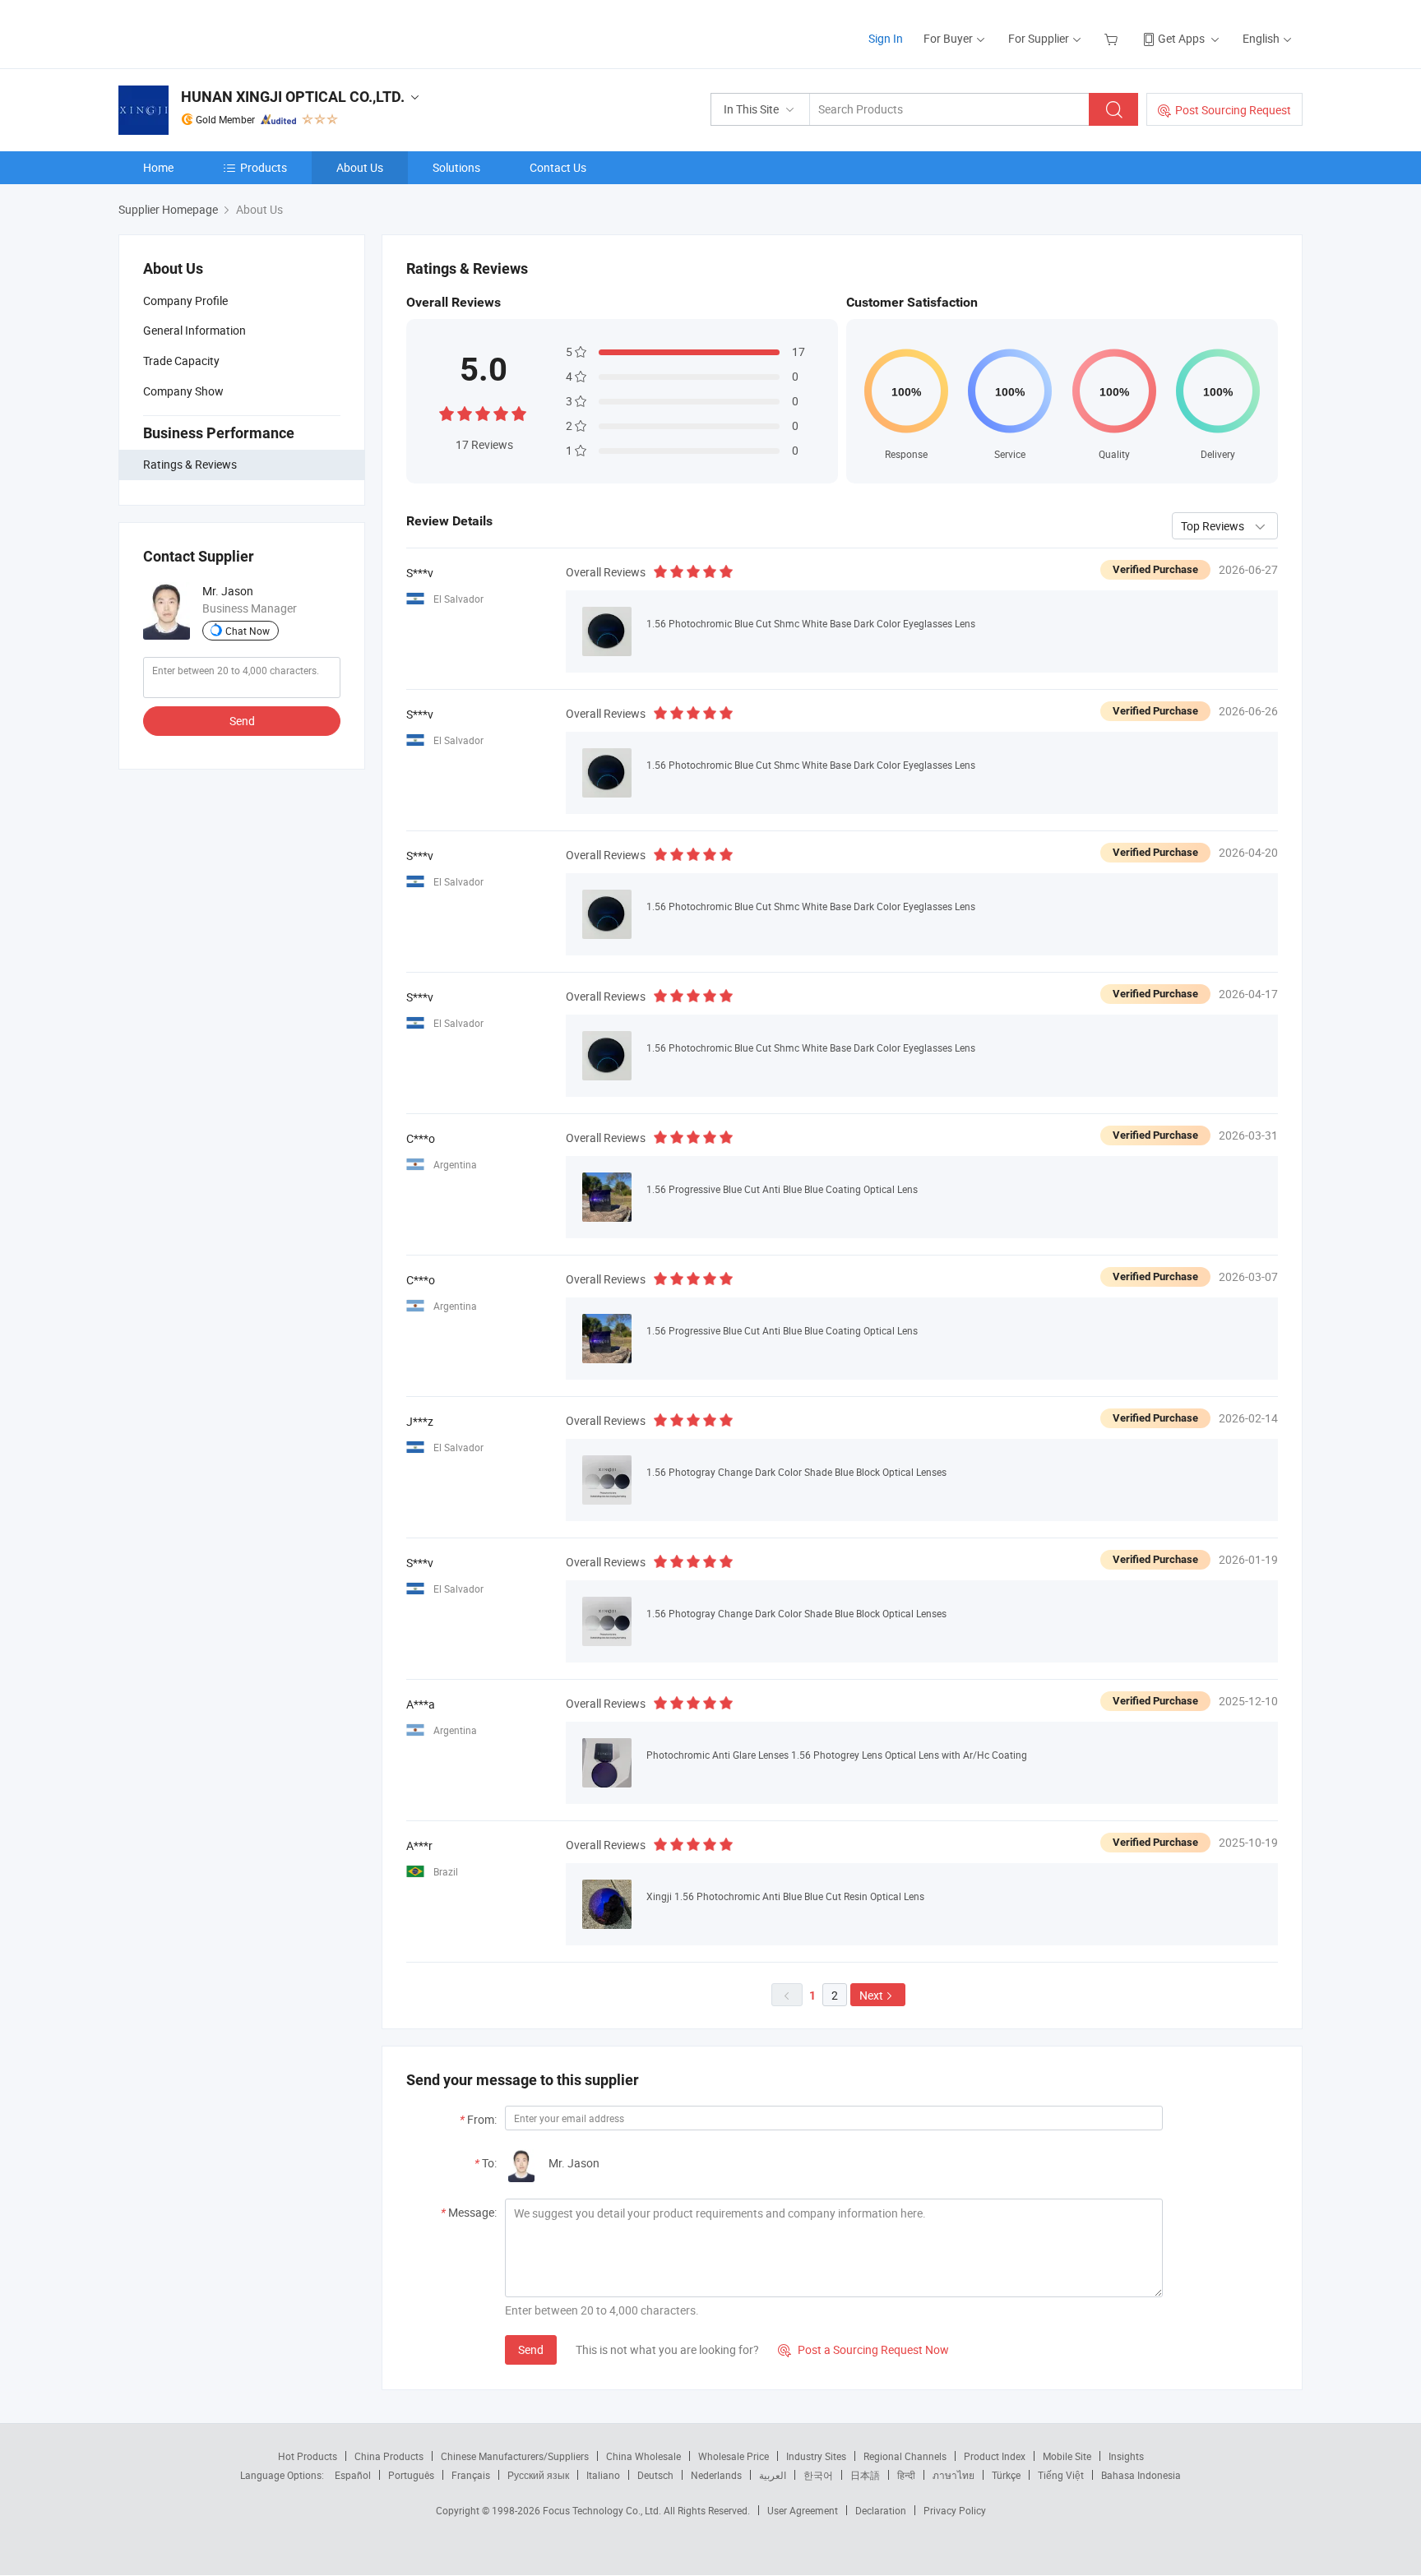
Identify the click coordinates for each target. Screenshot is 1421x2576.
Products (264, 167)
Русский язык (538, 2475)
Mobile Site (1067, 2456)
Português (411, 2475)
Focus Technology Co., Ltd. (603, 2510)
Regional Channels (905, 2456)
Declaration (881, 2510)
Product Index (995, 2456)
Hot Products (308, 2456)
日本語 (865, 2475)
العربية (773, 2475)
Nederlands (716, 2475)
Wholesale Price (734, 2456)
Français (471, 2475)
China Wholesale (643, 2456)
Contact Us (558, 167)
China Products (389, 2456)
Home (158, 167)
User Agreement (803, 2510)
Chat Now (248, 631)
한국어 (818, 2475)
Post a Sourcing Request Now (863, 2349)
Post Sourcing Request (1233, 110)
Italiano (603, 2475)
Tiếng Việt (1061, 2475)
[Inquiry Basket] (1113, 38)
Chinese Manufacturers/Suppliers (515, 2456)
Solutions (456, 167)
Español (353, 2475)
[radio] (447, 412)
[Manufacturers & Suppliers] (224, 32)
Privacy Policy (955, 2510)
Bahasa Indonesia (1141, 2475)
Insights (1126, 2456)
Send (242, 721)
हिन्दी (906, 2475)
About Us (360, 167)
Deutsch (655, 2475)
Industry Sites (816, 2456)
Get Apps (1181, 38)
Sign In (886, 38)
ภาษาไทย (954, 2475)
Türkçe (1006, 2475)
